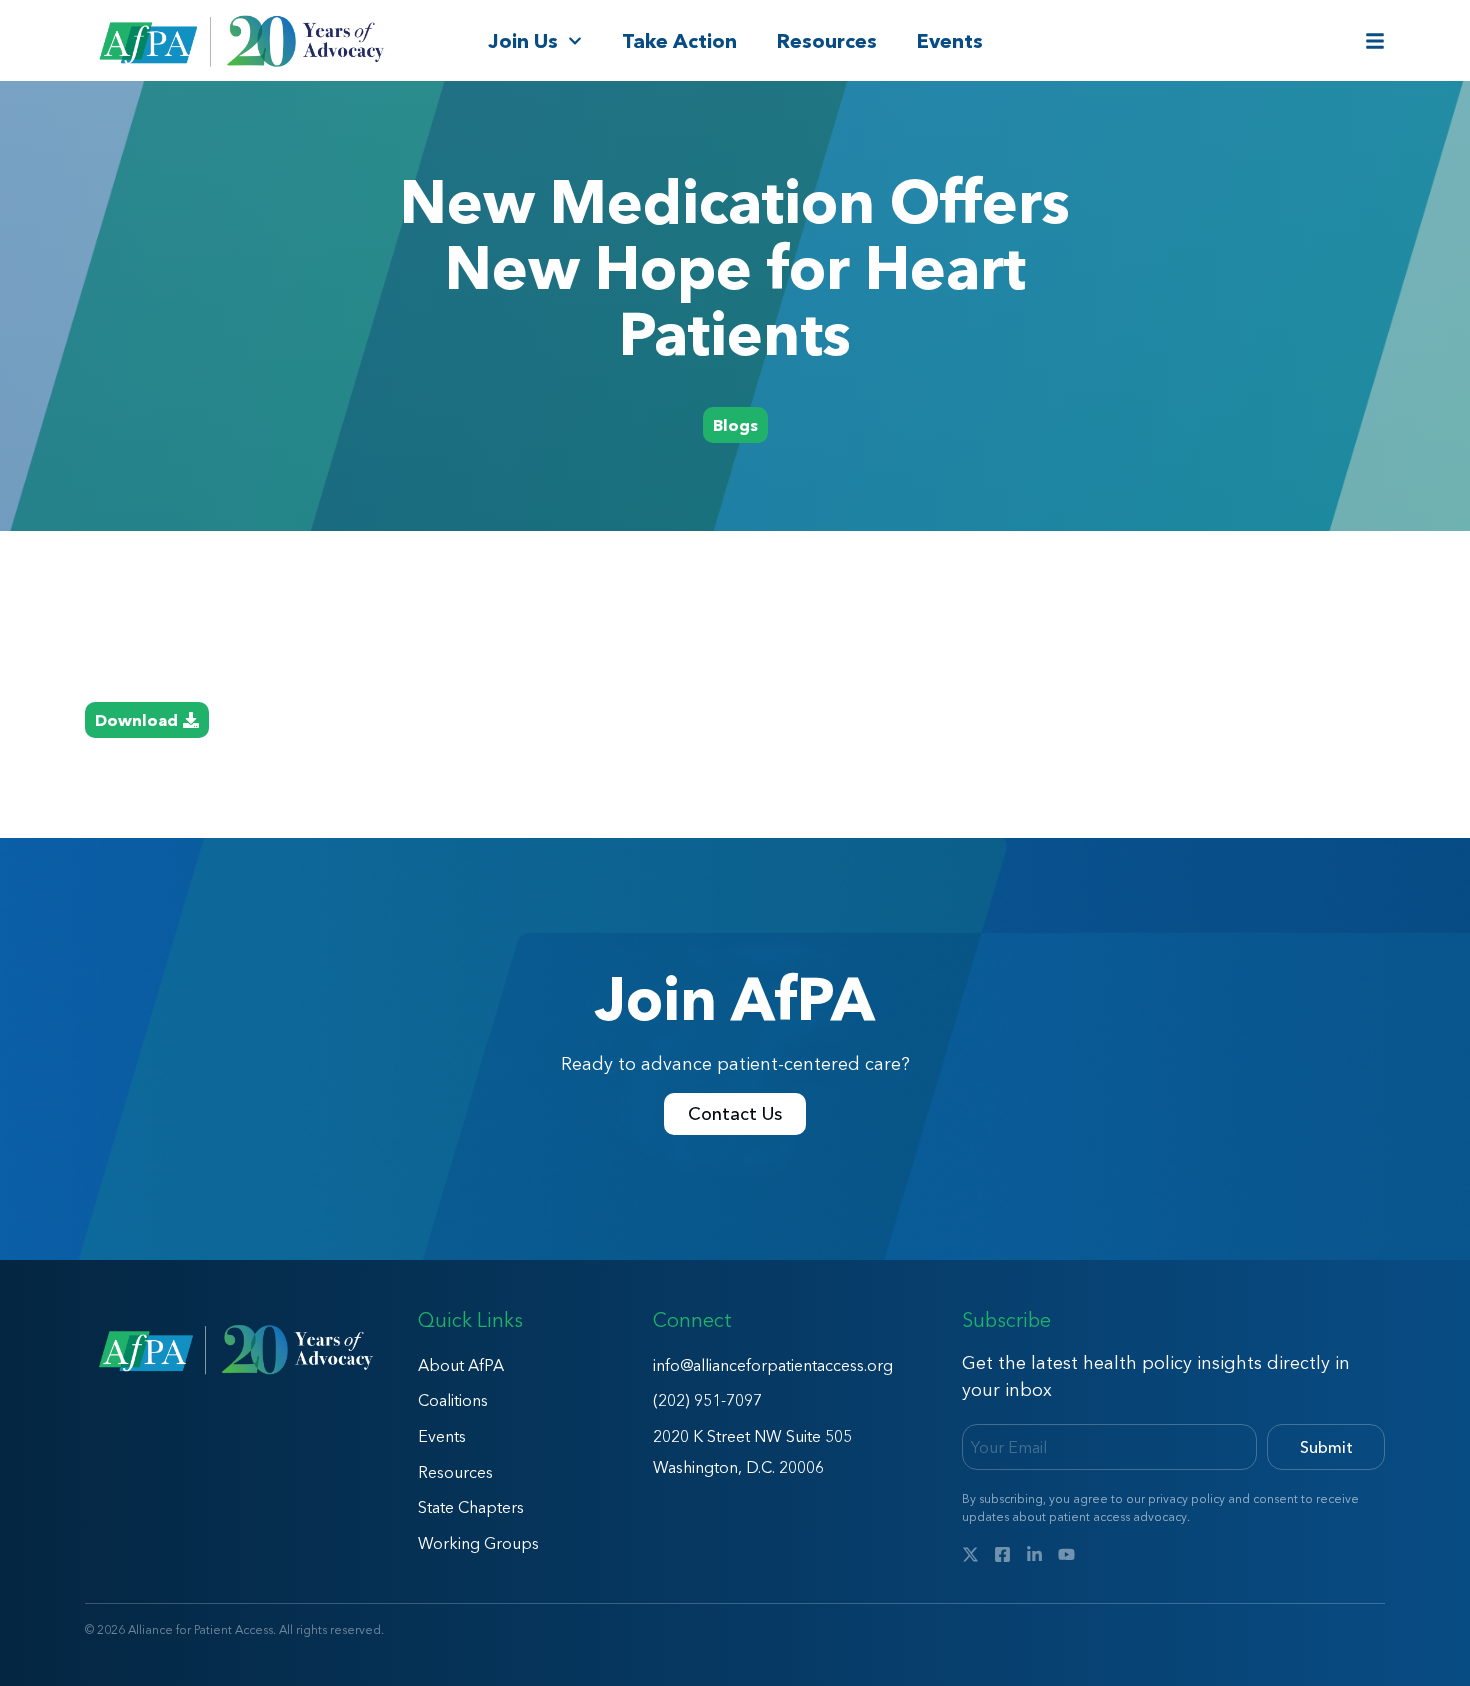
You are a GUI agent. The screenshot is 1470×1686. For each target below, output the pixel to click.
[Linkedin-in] (1034, 1554)
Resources (827, 41)
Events (950, 41)
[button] (735, 425)
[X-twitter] (970, 1554)
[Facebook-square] (1002, 1554)
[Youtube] (1066, 1554)
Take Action (679, 41)
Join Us (523, 41)
